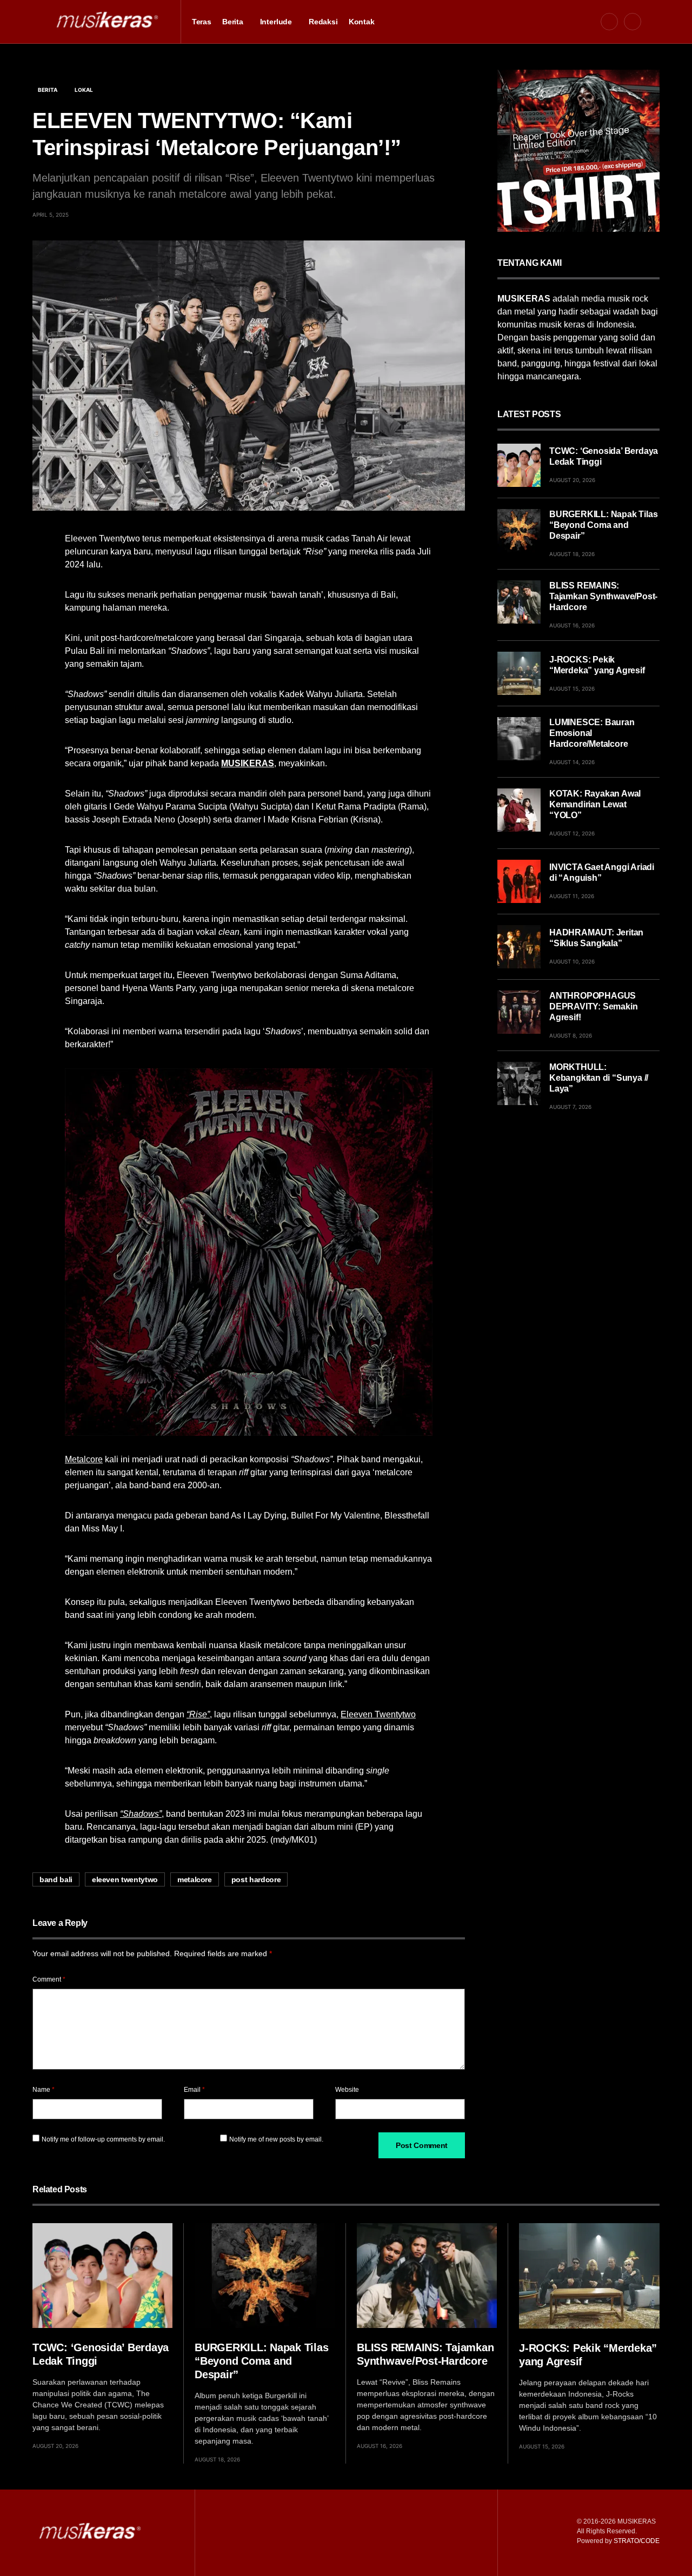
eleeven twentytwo (125, 1879)
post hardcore (256, 1879)
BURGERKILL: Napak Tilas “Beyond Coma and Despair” (603, 525)
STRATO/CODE (637, 2541)
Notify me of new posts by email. (276, 2139)
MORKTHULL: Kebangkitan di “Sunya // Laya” (599, 1078)
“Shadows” (141, 1814)
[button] (36, 22)
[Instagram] (633, 22)
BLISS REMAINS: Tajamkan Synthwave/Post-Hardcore (603, 596)
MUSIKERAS (248, 763)
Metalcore (84, 1459)
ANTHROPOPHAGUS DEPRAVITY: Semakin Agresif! (593, 1006)
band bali (56, 1879)
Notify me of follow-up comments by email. (103, 2139)
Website (347, 2090)
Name (44, 2090)
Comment (49, 1979)
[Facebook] (609, 22)
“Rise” (198, 1714)
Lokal (84, 90)
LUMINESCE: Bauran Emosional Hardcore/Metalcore (592, 733)
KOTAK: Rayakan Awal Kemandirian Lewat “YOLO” (595, 804)
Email (194, 2090)
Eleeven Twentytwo (378, 1714)
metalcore (195, 1879)
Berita (48, 90)
